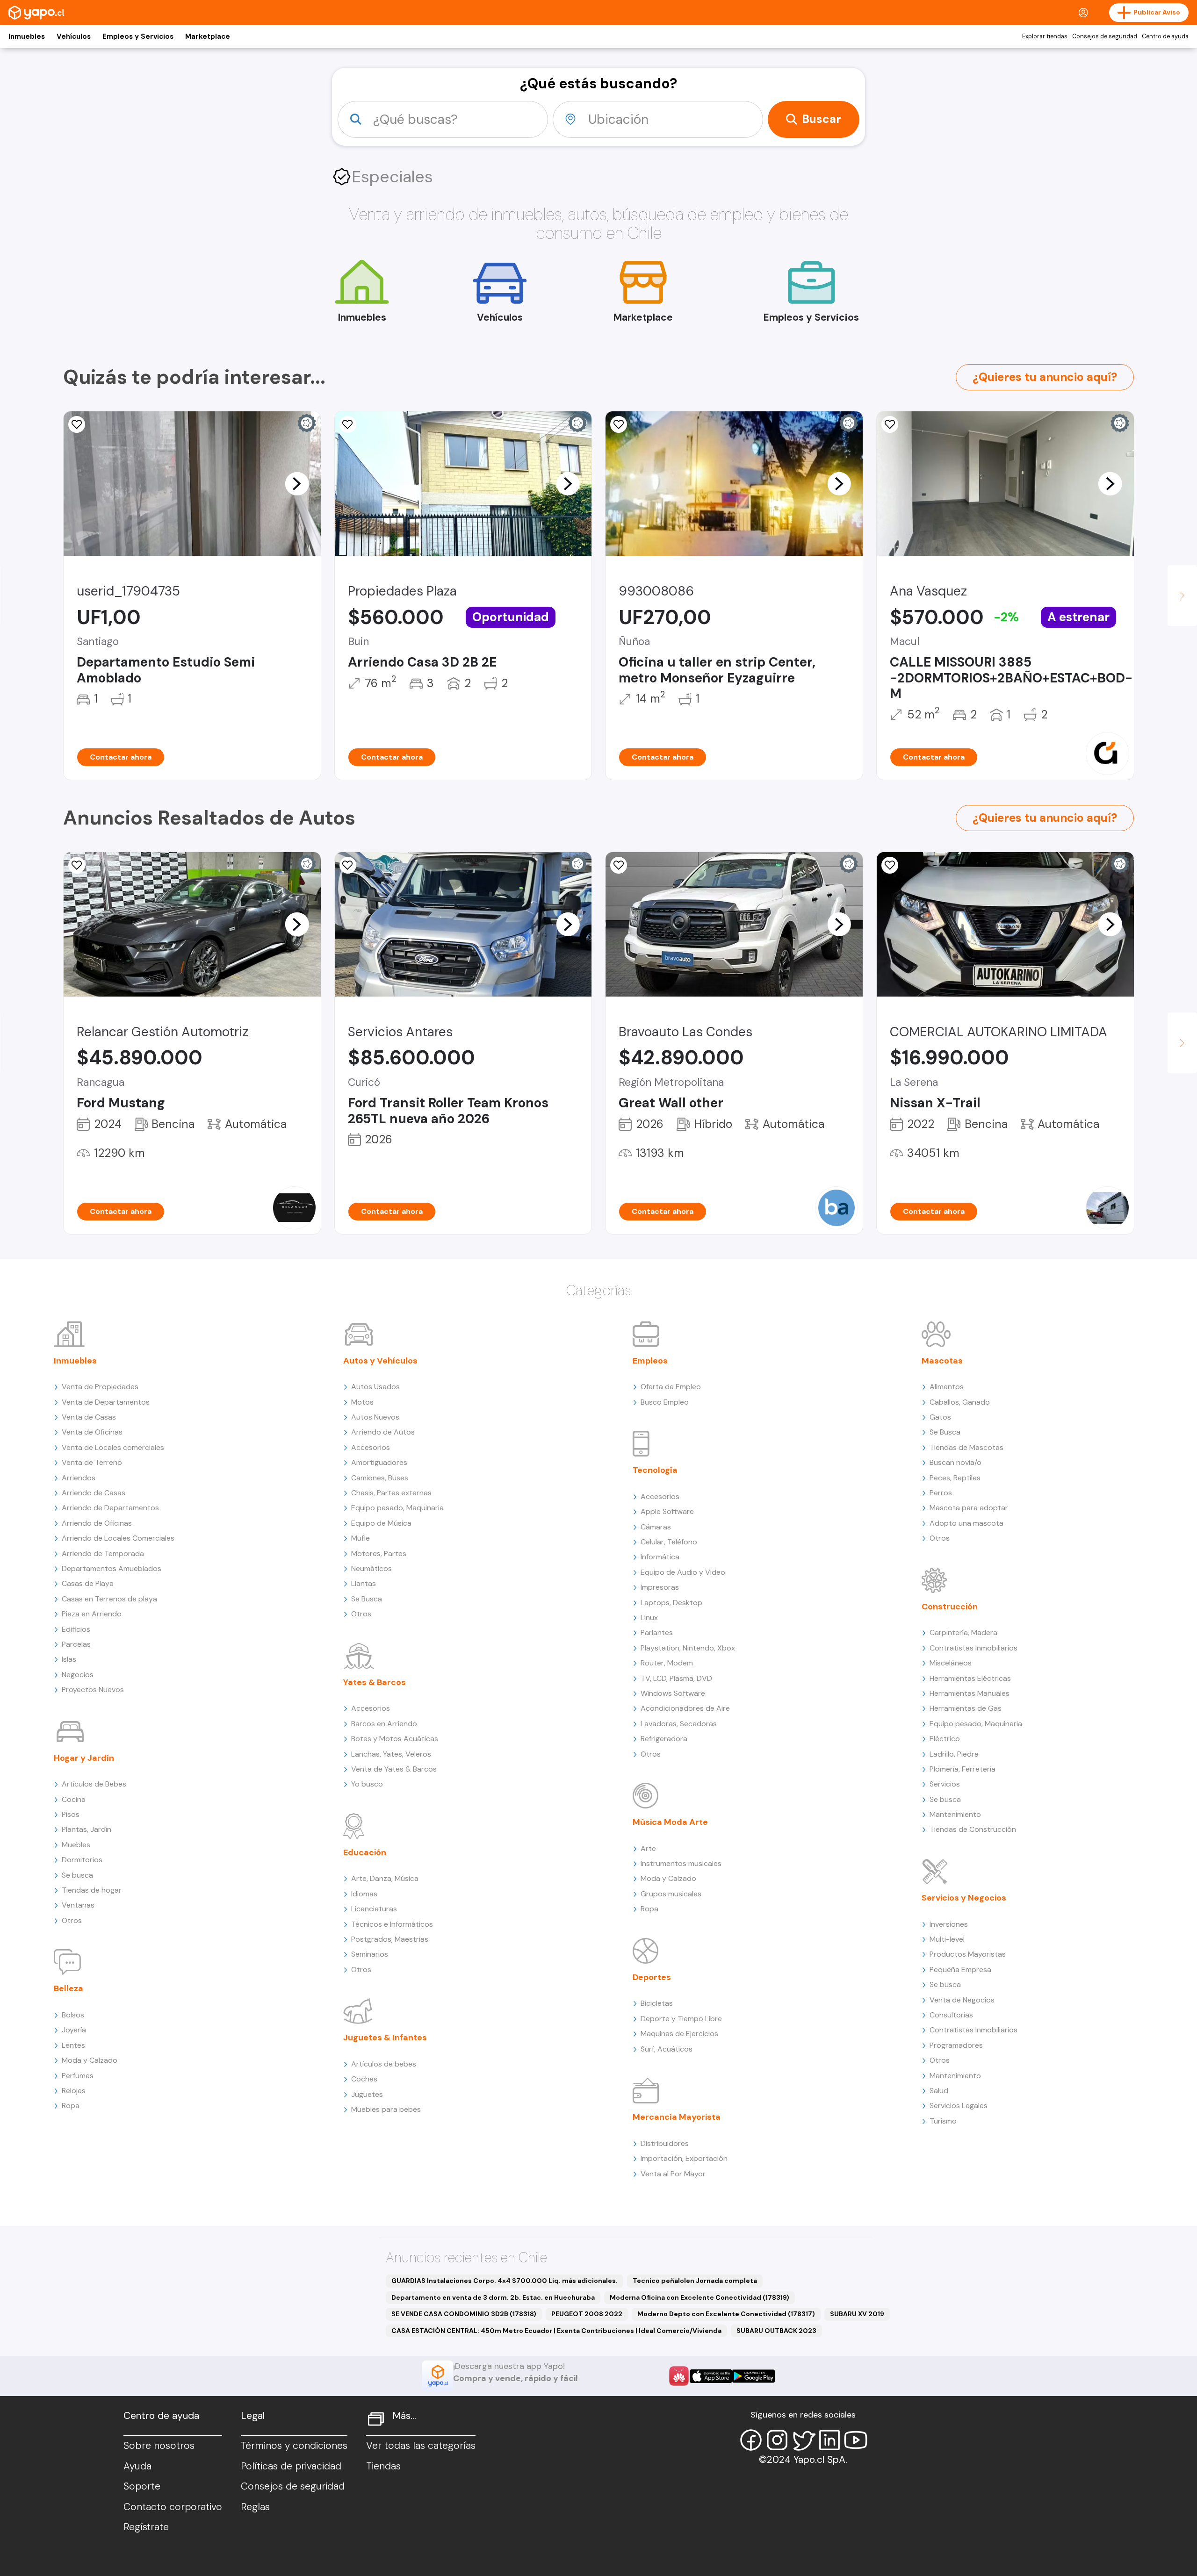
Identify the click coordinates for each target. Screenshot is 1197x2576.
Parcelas (76, 1644)
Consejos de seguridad (1105, 36)
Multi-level (947, 1939)
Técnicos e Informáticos (392, 1924)
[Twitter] (803, 2440)
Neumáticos (371, 1568)
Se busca (77, 1875)
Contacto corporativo (173, 2507)
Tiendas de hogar (92, 1890)
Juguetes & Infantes (385, 2038)
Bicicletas (657, 2003)
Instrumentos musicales (681, 1863)
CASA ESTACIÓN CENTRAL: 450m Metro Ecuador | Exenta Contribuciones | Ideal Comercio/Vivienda (556, 2331)
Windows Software (673, 1693)
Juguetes (367, 2094)
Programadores (956, 2045)
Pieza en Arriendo (92, 1614)
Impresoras (660, 1587)
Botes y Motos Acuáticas (395, 1739)
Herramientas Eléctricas (970, 1678)
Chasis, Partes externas (391, 1493)
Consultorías (951, 2015)
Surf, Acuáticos (667, 2049)
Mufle (361, 1538)
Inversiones (949, 1924)
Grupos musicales (671, 1894)
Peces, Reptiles (955, 1478)
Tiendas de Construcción (973, 1829)
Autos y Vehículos (380, 1361)
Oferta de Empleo (671, 1387)
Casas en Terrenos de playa (109, 1599)
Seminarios (370, 1954)
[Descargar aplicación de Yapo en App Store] (711, 2376)
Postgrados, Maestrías (390, 1939)
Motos (362, 1402)
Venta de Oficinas (92, 1432)
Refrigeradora (664, 1739)
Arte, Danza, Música (385, 1878)
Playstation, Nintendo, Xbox (688, 1648)
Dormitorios (82, 1860)
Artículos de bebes (384, 2064)
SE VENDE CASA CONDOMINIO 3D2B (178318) (464, 2314)
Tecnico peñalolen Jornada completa (695, 2281)
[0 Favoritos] (77, 865)
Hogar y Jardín (84, 1758)
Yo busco (367, 1784)
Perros (941, 1493)
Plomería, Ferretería (963, 1769)
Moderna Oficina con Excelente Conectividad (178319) (699, 2297)
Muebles (76, 1845)
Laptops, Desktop (671, 1603)
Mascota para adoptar (969, 1508)
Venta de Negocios (962, 2000)
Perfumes (78, 2076)
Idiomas (364, 1894)
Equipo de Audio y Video (683, 1572)
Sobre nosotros (159, 2446)
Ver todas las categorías (421, 2446)
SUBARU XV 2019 (857, 2314)
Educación (365, 1852)
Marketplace (208, 36)
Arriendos (79, 1478)
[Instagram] (777, 2440)
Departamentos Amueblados (112, 1568)
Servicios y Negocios (964, 1898)
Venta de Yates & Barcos (394, 1769)
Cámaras (656, 1527)
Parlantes (657, 1632)
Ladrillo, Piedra (954, 1754)
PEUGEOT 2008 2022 (587, 2314)
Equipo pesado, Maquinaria (397, 1508)
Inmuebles (27, 36)
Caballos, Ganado (960, 1402)
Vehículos (74, 36)
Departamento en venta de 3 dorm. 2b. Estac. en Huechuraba (493, 2297)
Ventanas (78, 1905)
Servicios (945, 1784)
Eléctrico (945, 1739)
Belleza (69, 1988)
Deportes (652, 1977)
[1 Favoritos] (619, 424)
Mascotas (942, 1361)
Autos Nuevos (375, 1417)
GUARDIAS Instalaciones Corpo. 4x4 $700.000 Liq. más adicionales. (505, 2281)
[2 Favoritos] (890, 865)
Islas (69, 1659)
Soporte (142, 2486)
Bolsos (73, 2015)
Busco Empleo (665, 1402)
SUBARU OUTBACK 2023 (776, 2331)
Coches (364, 2079)
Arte (648, 1848)
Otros (72, 1920)
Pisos (71, 1814)
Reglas (255, 2507)
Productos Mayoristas (968, 1954)
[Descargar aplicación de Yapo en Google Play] (754, 2376)
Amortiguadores (379, 1462)
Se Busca (367, 1599)
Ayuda (137, 2466)
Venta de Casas (89, 1417)
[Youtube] (856, 2440)
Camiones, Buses (380, 1478)
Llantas (364, 1583)
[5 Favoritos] (890, 424)
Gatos (940, 1417)
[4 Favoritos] (348, 424)
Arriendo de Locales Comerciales (118, 1538)
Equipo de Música (381, 1523)
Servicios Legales (959, 2106)
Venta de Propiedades (100, 1387)
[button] (297, 483)
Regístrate (146, 2527)
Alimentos (947, 1387)
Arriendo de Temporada (103, 1553)
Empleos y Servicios (138, 36)
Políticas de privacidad (291, 2466)
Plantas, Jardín (87, 1829)
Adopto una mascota (966, 1523)
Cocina (74, 1799)
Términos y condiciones (294, 2446)
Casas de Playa (88, 1583)
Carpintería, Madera (963, 1632)
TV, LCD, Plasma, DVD (676, 1678)
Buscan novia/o (955, 1462)
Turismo (943, 2121)
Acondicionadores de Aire (685, 1708)
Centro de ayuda (1165, 36)
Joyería (74, 2030)
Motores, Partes (379, 1553)
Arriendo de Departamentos (110, 1508)
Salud (939, 2091)
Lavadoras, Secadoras (679, 1724)
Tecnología (655, 1470)
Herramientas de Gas (966, 1708)
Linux (649, 1618)
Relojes (74, 2091)
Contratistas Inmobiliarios (973, 1648)
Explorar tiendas (1045, 36)
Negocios (78, 1675)
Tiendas (383, 2466)
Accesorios (371, 1447)
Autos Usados (375, 1387)
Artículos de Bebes (94, 1784)
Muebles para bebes (386, 2109)
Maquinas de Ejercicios (679, 2034)
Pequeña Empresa (960, 1970)
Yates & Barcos (375, 1682)
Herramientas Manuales (970, 1693)
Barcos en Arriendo (384, 1724)
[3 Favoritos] (77, 424)
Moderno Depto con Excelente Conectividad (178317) (726, 2314)
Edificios (76, 1629)
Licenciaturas (374, 1909)
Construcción (950, 1607)
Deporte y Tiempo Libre (681, 2019)
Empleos (650, 1361)
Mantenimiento (955, 1814)
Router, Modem (667, 1663)
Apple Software (667, 1511)
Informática (660, 1557)
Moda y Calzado (90, 2060)
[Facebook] (751, 2440)
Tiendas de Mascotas (966, 1447)
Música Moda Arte (670, 1822)
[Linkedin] (829, 2440)
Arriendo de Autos (383, 1432)
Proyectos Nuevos (93, 1690)
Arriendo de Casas (94, 1493)
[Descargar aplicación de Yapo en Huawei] (679, 2376)
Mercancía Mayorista (677, 2117)
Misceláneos (951, 1663)
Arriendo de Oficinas (97, 1523)
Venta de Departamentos (106, 1402)
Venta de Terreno (92, 1462)
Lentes (73, 2045)
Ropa (71, 2106)
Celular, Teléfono (669, 1542)
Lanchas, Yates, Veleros (391, 1754)
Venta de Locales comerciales (113, 1447)
